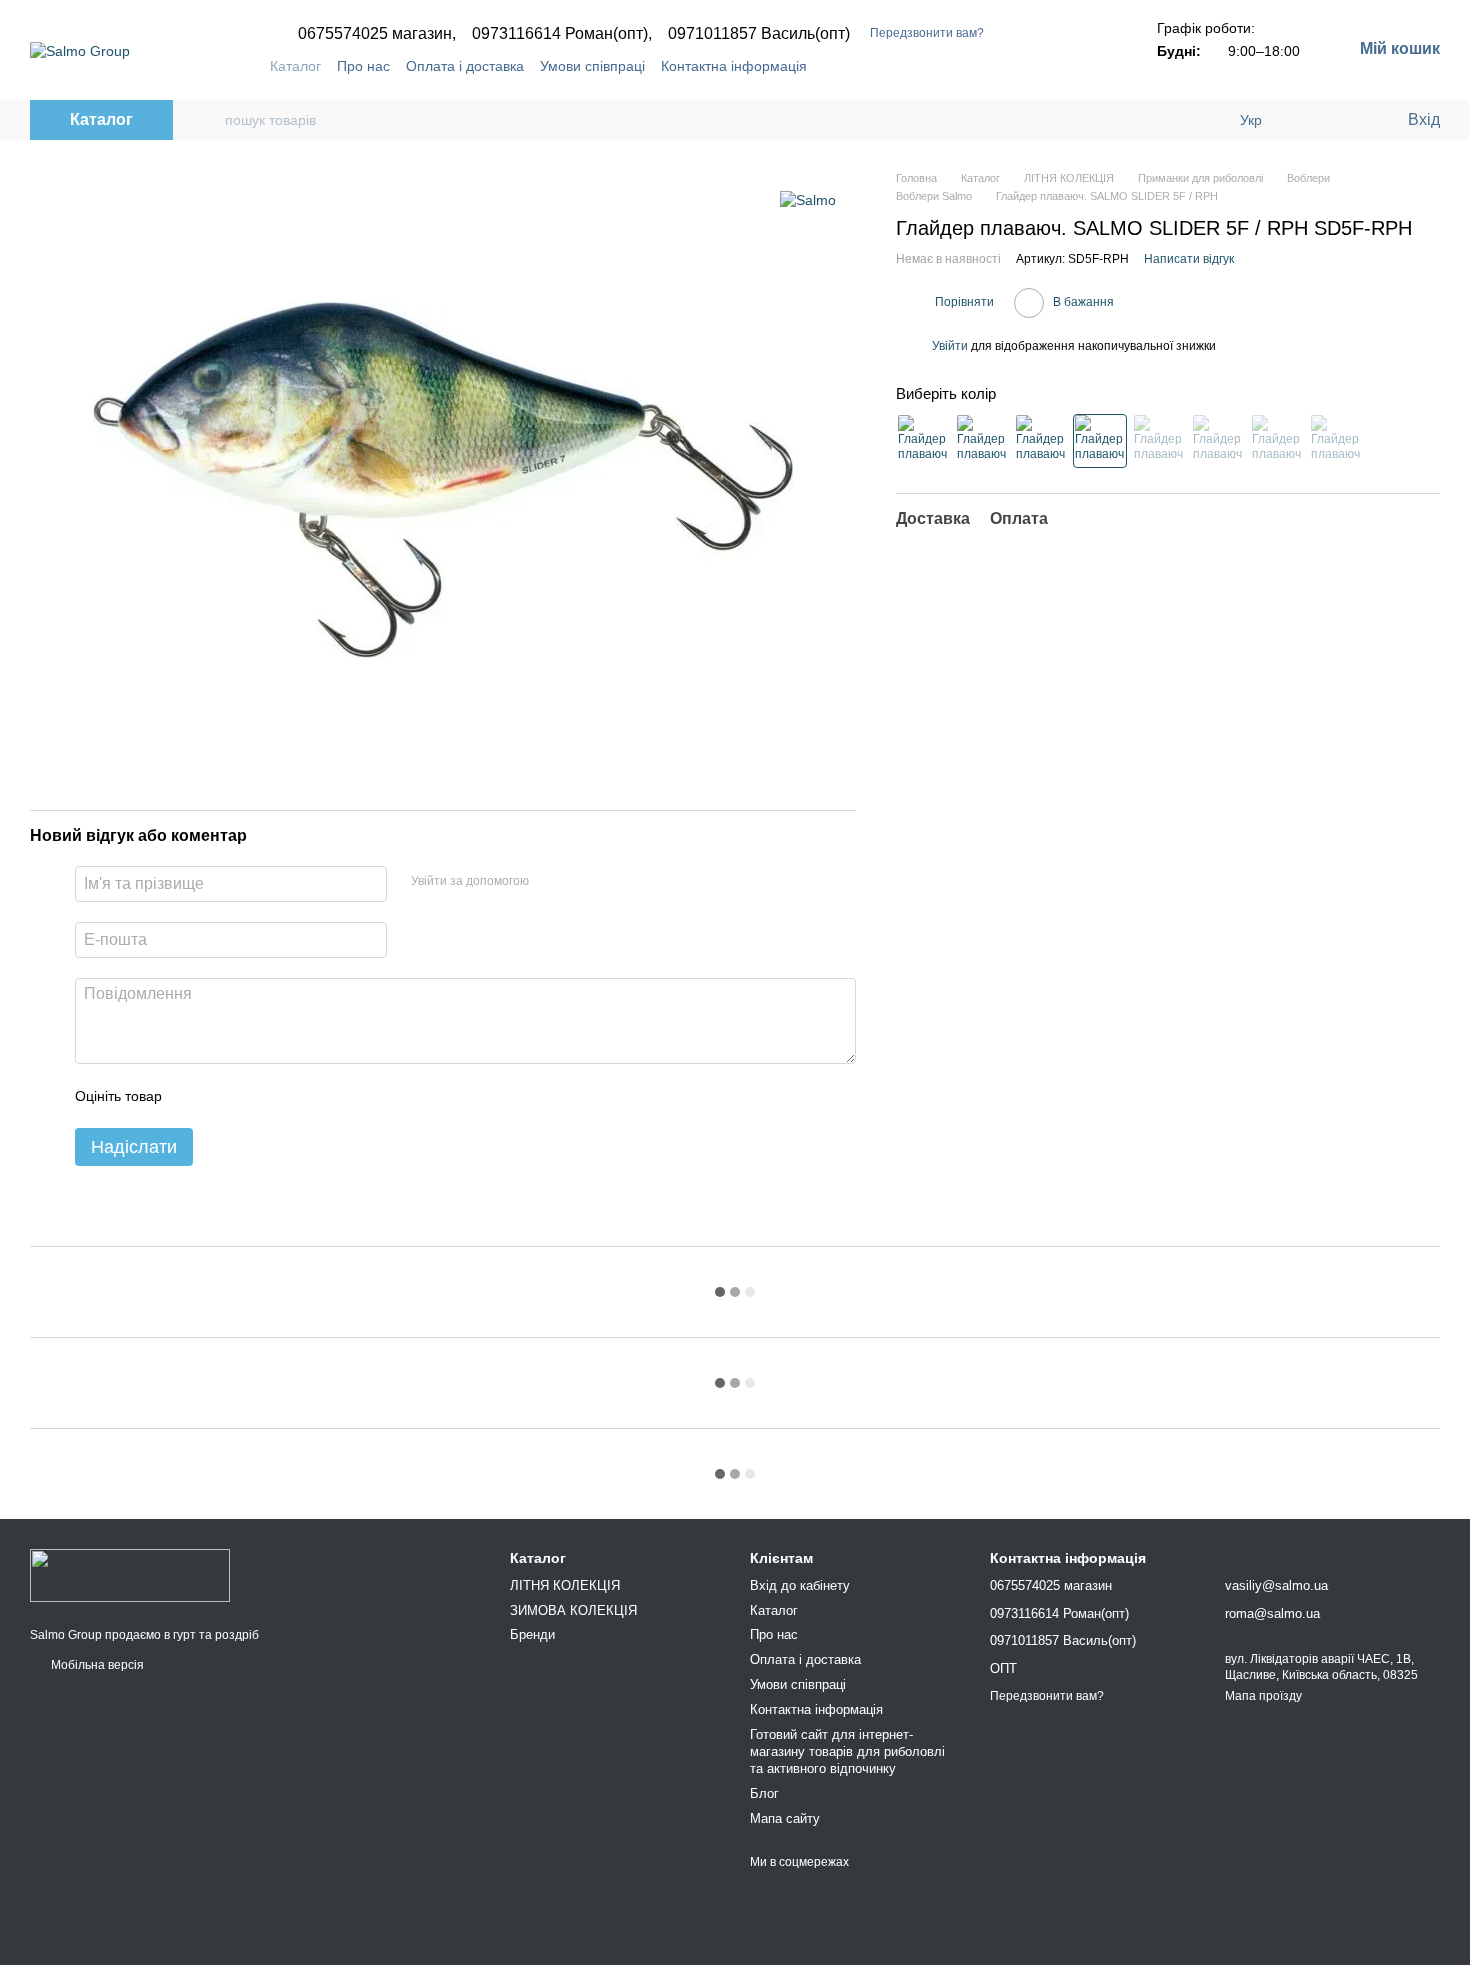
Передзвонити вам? (927, 33)
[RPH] (1100, 440)
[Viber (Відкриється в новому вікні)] (1085, 66)
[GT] (1218, 440)
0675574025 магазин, (377, 34)
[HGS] (1277, 440)
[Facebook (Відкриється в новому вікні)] (1037, 66)
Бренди (532, 1634)
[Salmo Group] (130, 1575)
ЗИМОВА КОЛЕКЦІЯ (573, 1610)
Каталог (295, 66)
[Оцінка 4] (291, 1096)
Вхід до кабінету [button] (800, 1585)
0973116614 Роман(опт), (562, 34)
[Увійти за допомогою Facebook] (551, 881)
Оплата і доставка (465, 66)
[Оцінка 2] (227, 1096)
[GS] (1159, 440)
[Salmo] (808, 199)
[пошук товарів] (209, 120)
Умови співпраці (592, 66)
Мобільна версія (96, 1665)
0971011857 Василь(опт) (759, 34)
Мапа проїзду (1263, 1696)
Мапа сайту (785, 1818)
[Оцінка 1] (195, 1096)
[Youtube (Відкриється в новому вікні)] (1061, 66)
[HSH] (982, 440)
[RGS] (1041, 440)
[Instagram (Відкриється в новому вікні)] (1013, 66)
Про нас (363, 66)
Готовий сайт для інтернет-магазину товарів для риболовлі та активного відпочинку (847, 1751)
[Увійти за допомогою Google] (583, 881)
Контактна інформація (734, 66)
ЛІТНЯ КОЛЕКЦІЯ (565, 1585)
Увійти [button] (950, 346)
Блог (764, 1793)
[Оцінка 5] (323, 1096)
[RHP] (1336, 440)
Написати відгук (1189, 259)
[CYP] (923, 440)
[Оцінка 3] (259, 1096)
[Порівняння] (1310, 120)
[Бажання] (1350, 120)
